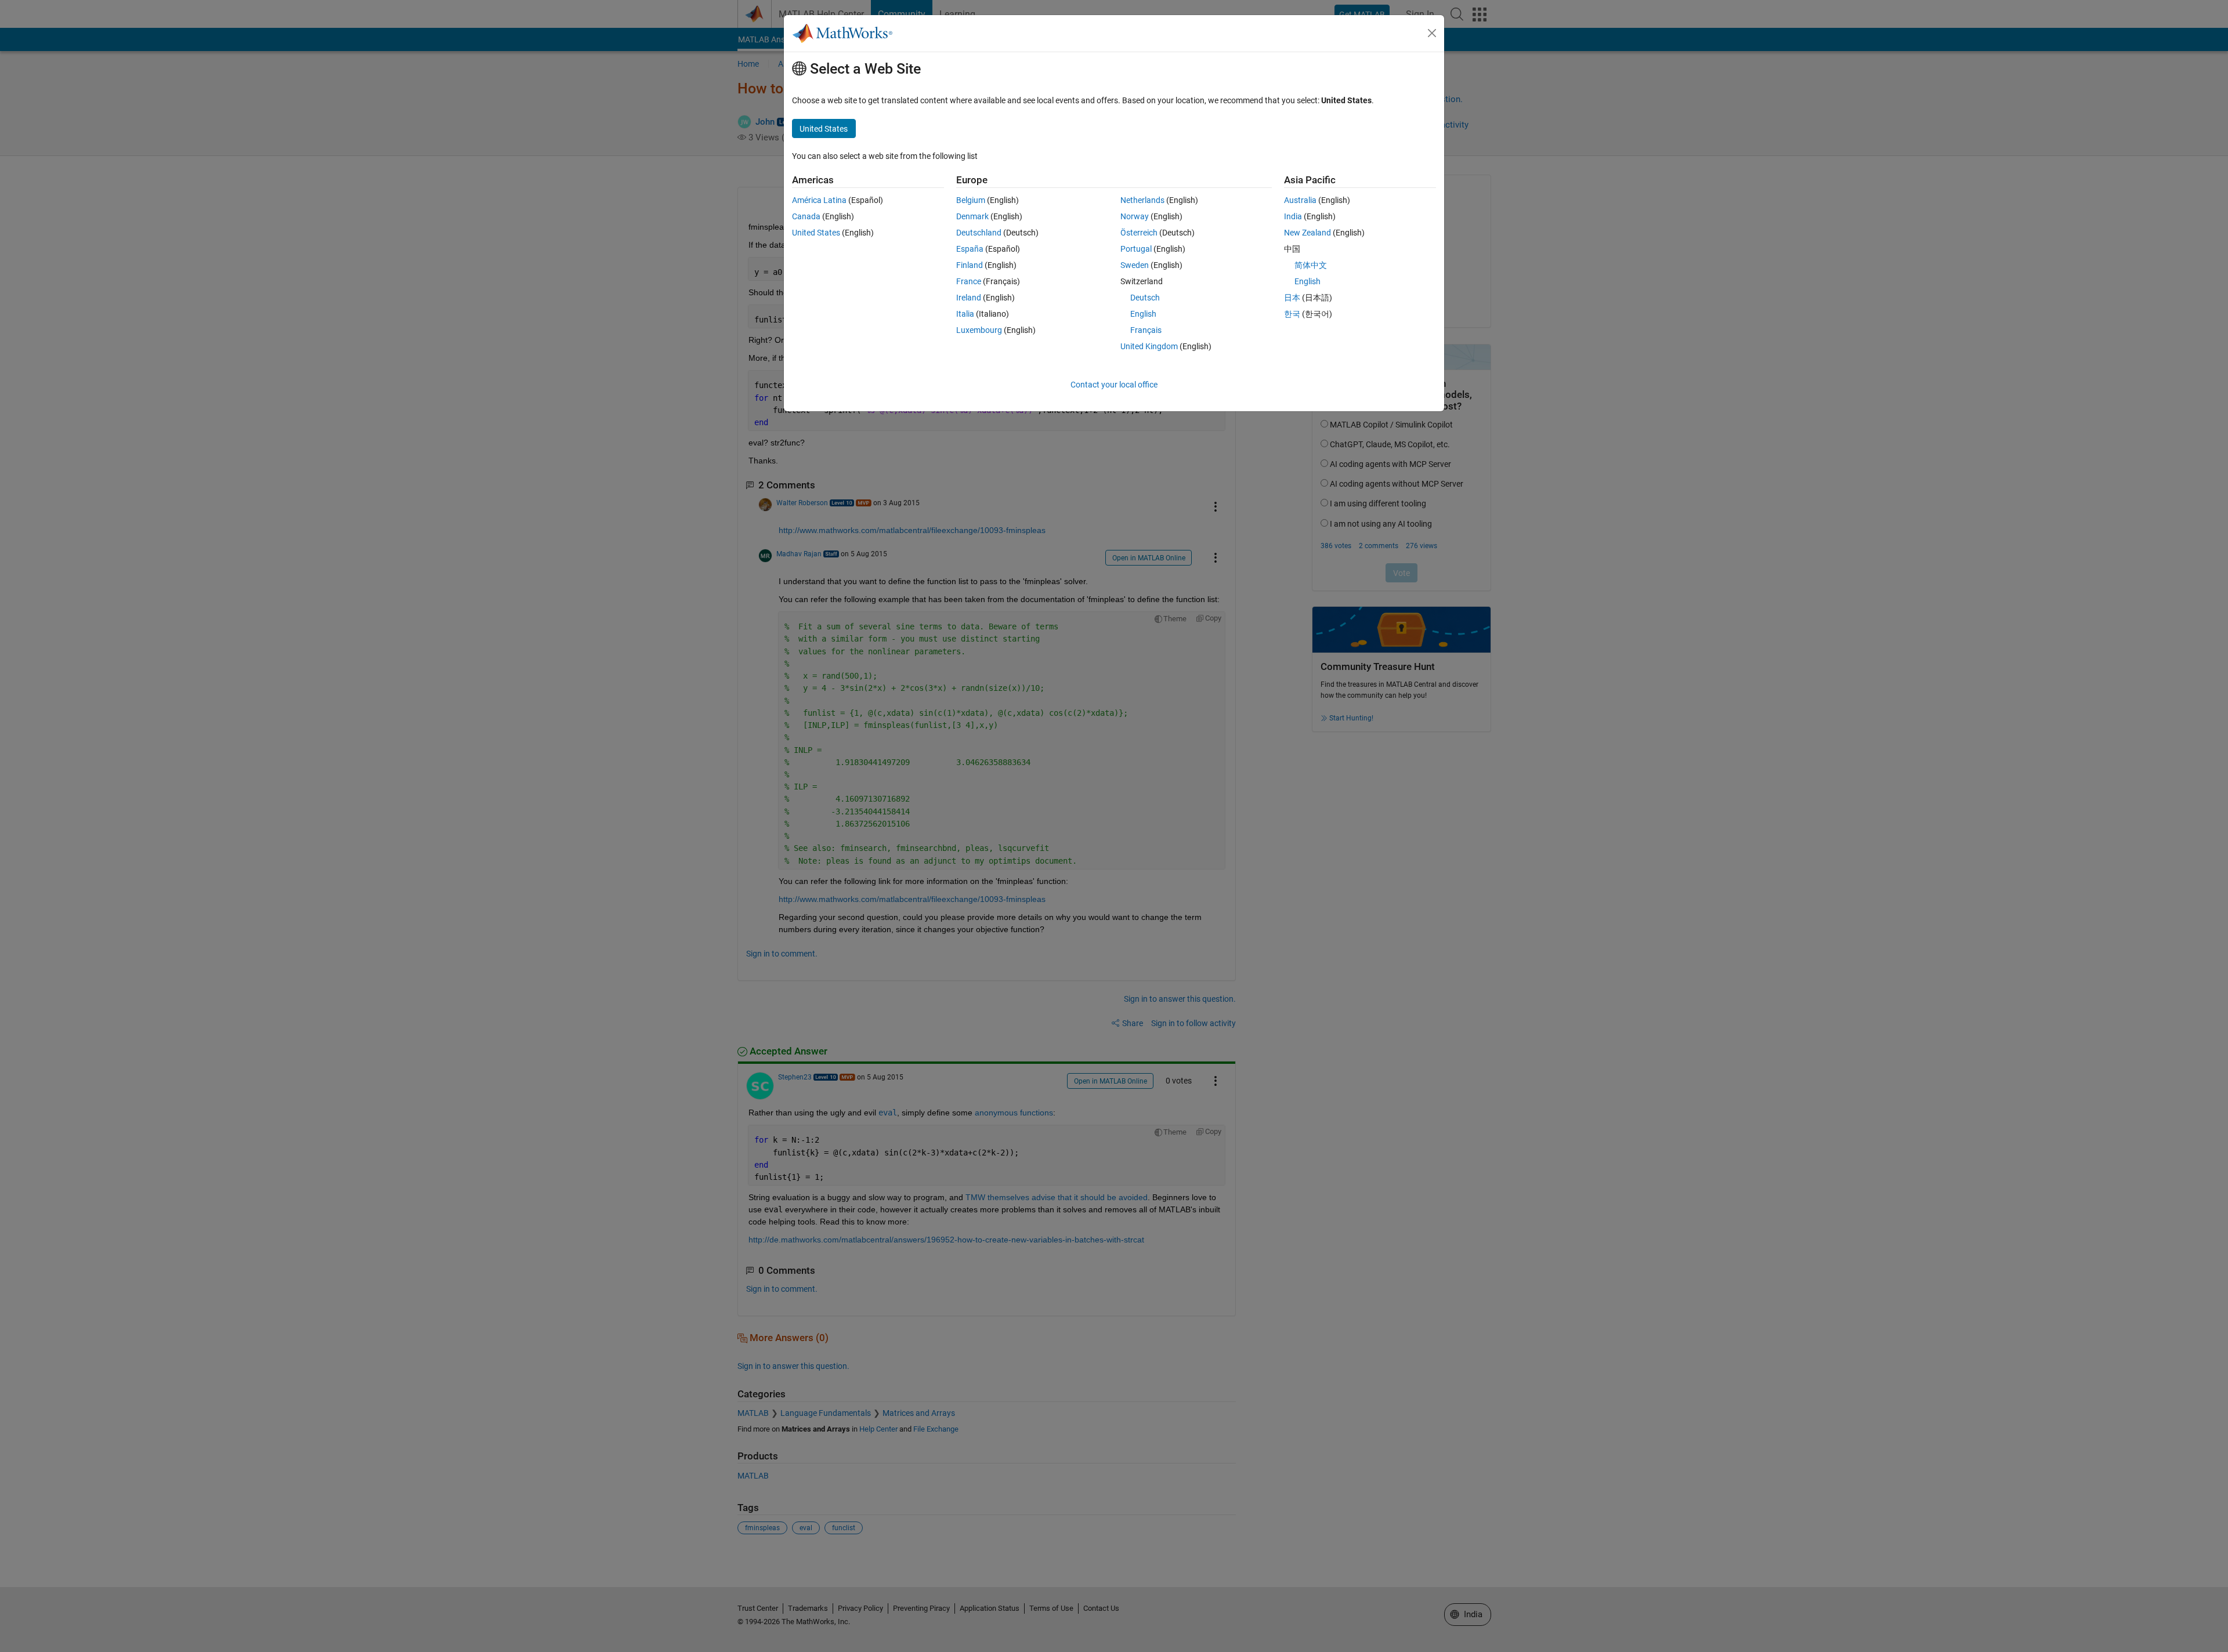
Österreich (1139, 233)
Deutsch (1145, 298)
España (970, 249)
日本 (1292, 298)
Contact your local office (1114, 385)
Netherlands (1142, 200)
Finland (970, 265)
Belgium (971, 200)
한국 (1292, 314)
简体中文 (1311, 265)
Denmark (972, 216)
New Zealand (1307, 233)
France (969, 281)
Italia (965, 314)
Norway (1135, 216)
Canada (806, 216)
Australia (1300, 200)
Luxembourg (979, 330)
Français (1146, 330)
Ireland (969, 298)
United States (816, 233)
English (1143, 314)
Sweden (1135, 265)
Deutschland (979, 233)
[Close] (1432, 33)
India (1293, 216)
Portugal (1136, 249)
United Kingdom (1149, 346)
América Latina (819, 200)
